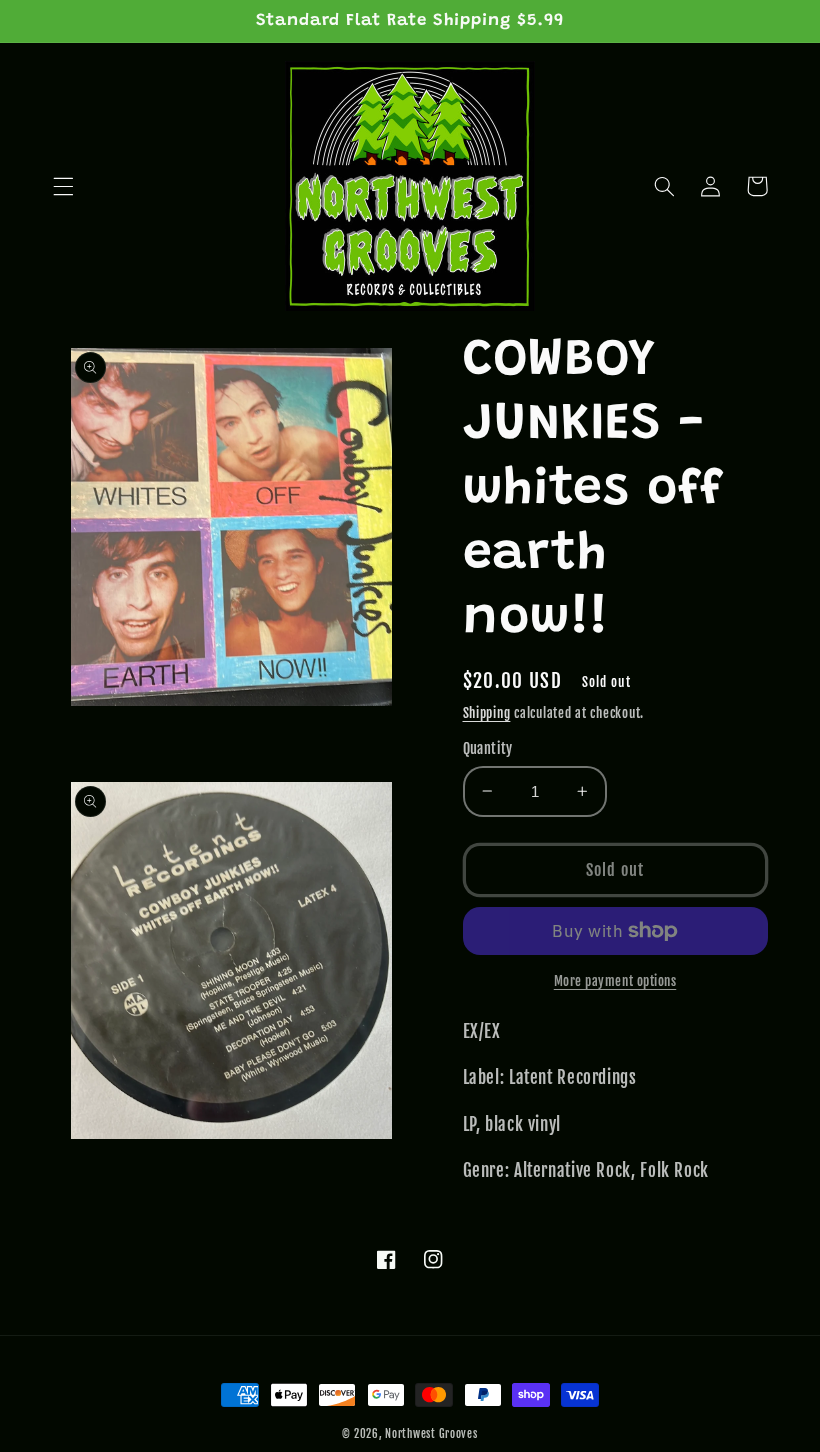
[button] (63, 186)
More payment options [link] (615, 981)
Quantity (488, 748)
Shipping (487, 713)
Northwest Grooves (431, 1434)
